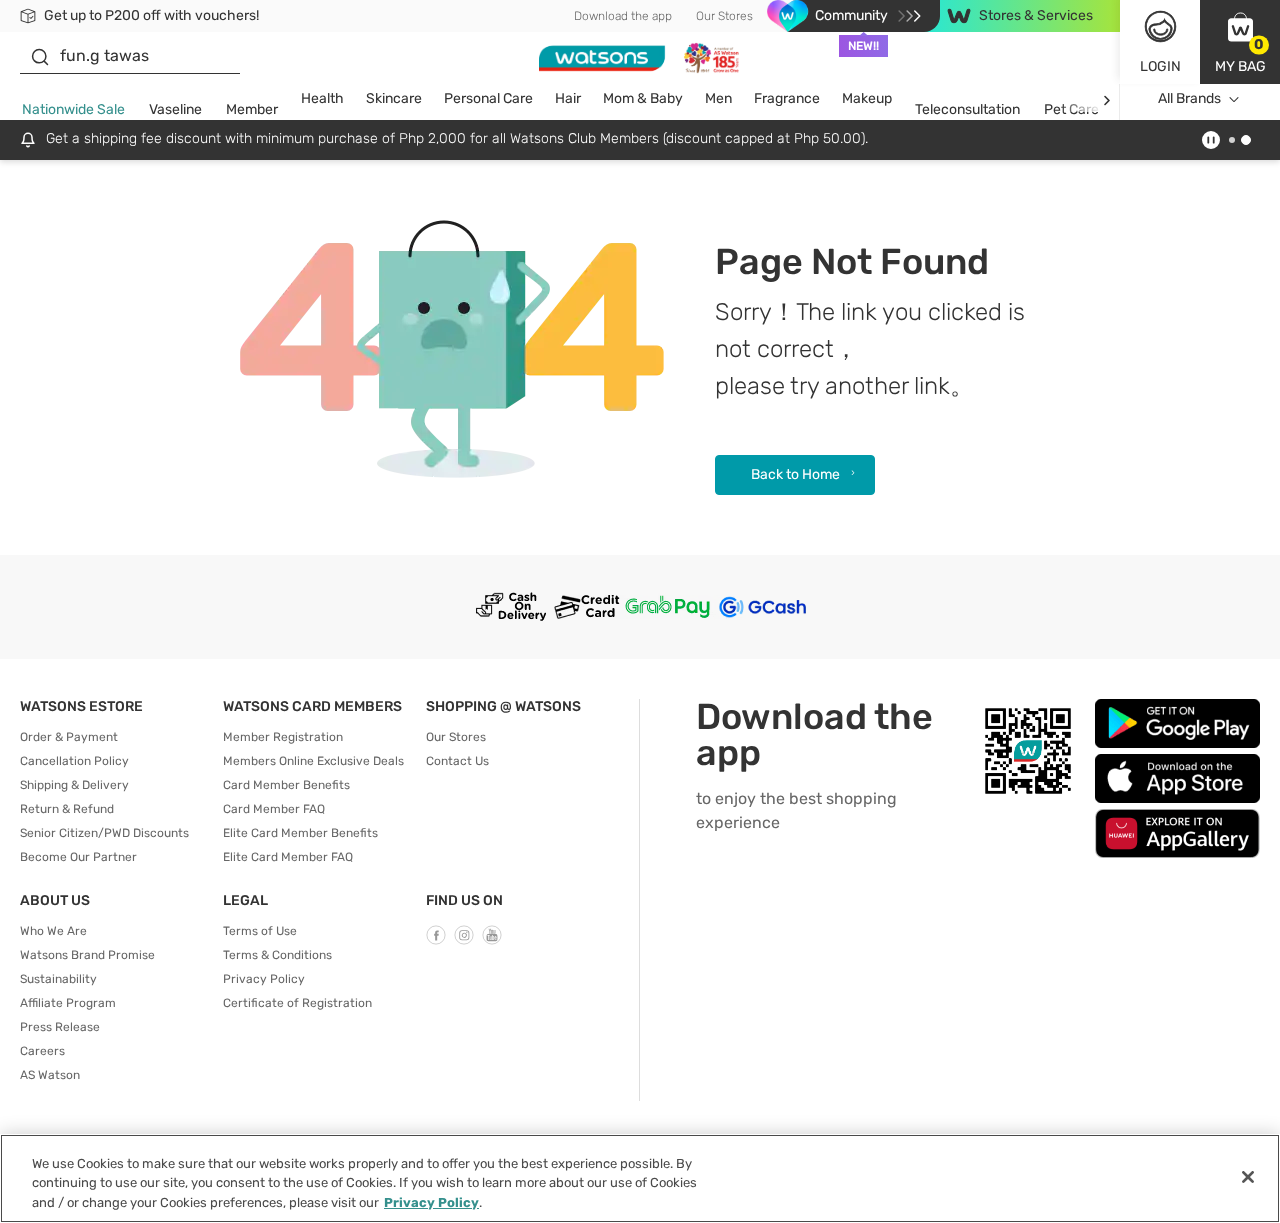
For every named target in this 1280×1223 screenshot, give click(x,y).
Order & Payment (69, 737)
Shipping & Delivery (74, 785)
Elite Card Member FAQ (288, 857)
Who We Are (53, 931)
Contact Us (457, 761)
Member (252, 109)
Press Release (60, 1027)
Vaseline (175, 109)
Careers (42, 1051)
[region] (640, 1178)
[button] (1240, 42)
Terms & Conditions (277, 955)
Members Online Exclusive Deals (313, 761)
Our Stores (724, 16)
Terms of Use (260, 931)
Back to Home (795, 474)
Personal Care (488, 98)
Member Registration (283, 737)
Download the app (623, 16)
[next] (1106, 99)
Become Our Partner (78, 857)
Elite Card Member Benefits (300, 833)
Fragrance (787, 98)
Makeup (867, 98)
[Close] (1248, 1177)
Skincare (394, 98)
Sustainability (58, 979)
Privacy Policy (264, 979)
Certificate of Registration (297, 1003)
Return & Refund (67, 809)
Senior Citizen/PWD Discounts (104, 833)
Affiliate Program (68, 1003)
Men (718, 98)
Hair (568, 98)
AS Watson (50, 1075)
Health (322, 98)
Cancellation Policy (74, 761)
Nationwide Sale (73, 109)
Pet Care (1071, 109)
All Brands (1189, 98)
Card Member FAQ (274, 809)
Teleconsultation (967, 109)
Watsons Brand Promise (87, 955)
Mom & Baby (643, 98)
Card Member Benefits (286, 785)
